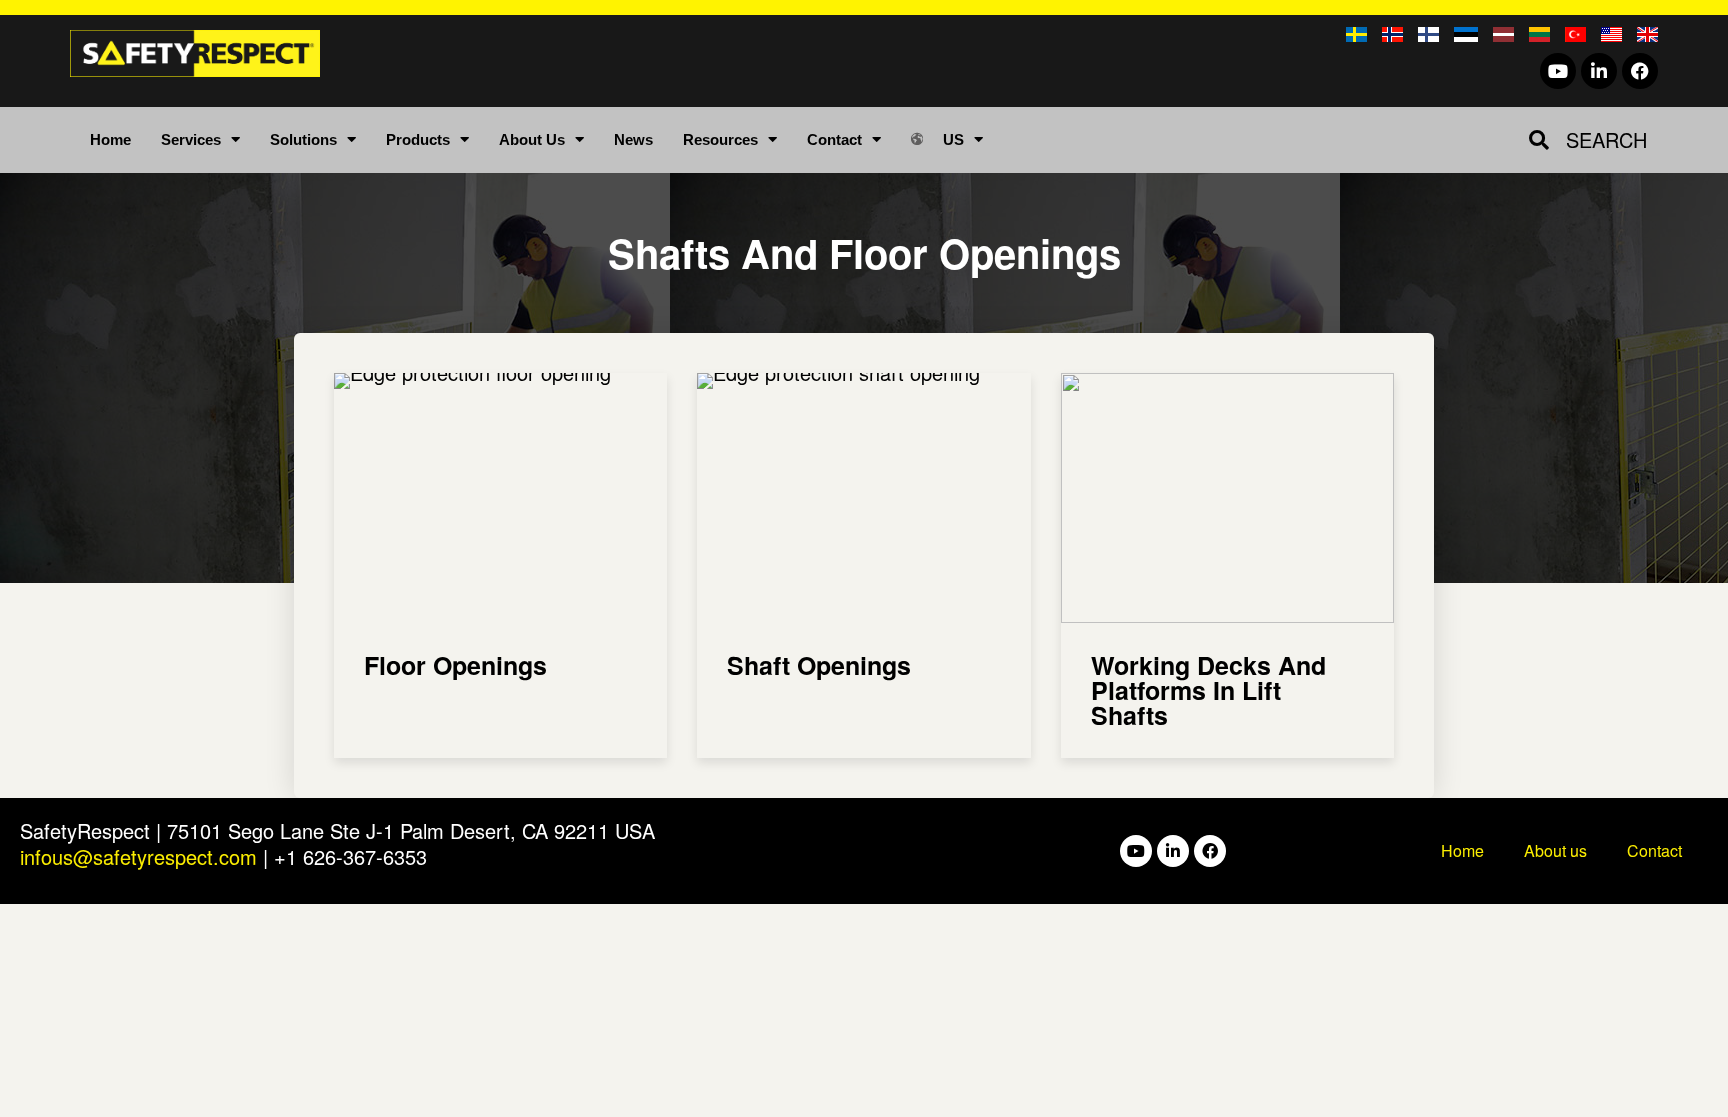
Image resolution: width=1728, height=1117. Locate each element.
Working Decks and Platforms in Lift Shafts (1208, 690)
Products (418, 139)
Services (191, 139)
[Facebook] (1640, 71)
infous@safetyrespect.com (138, 856)
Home (110, 139)
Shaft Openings (819, 665)
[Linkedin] (1599, 71)
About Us (532, 139)
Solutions (303, 139)
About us (1555, 850)
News (633, 139)
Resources (720, 139)
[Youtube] (1558, 71)
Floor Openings (455, 665)
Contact (834, 139)
